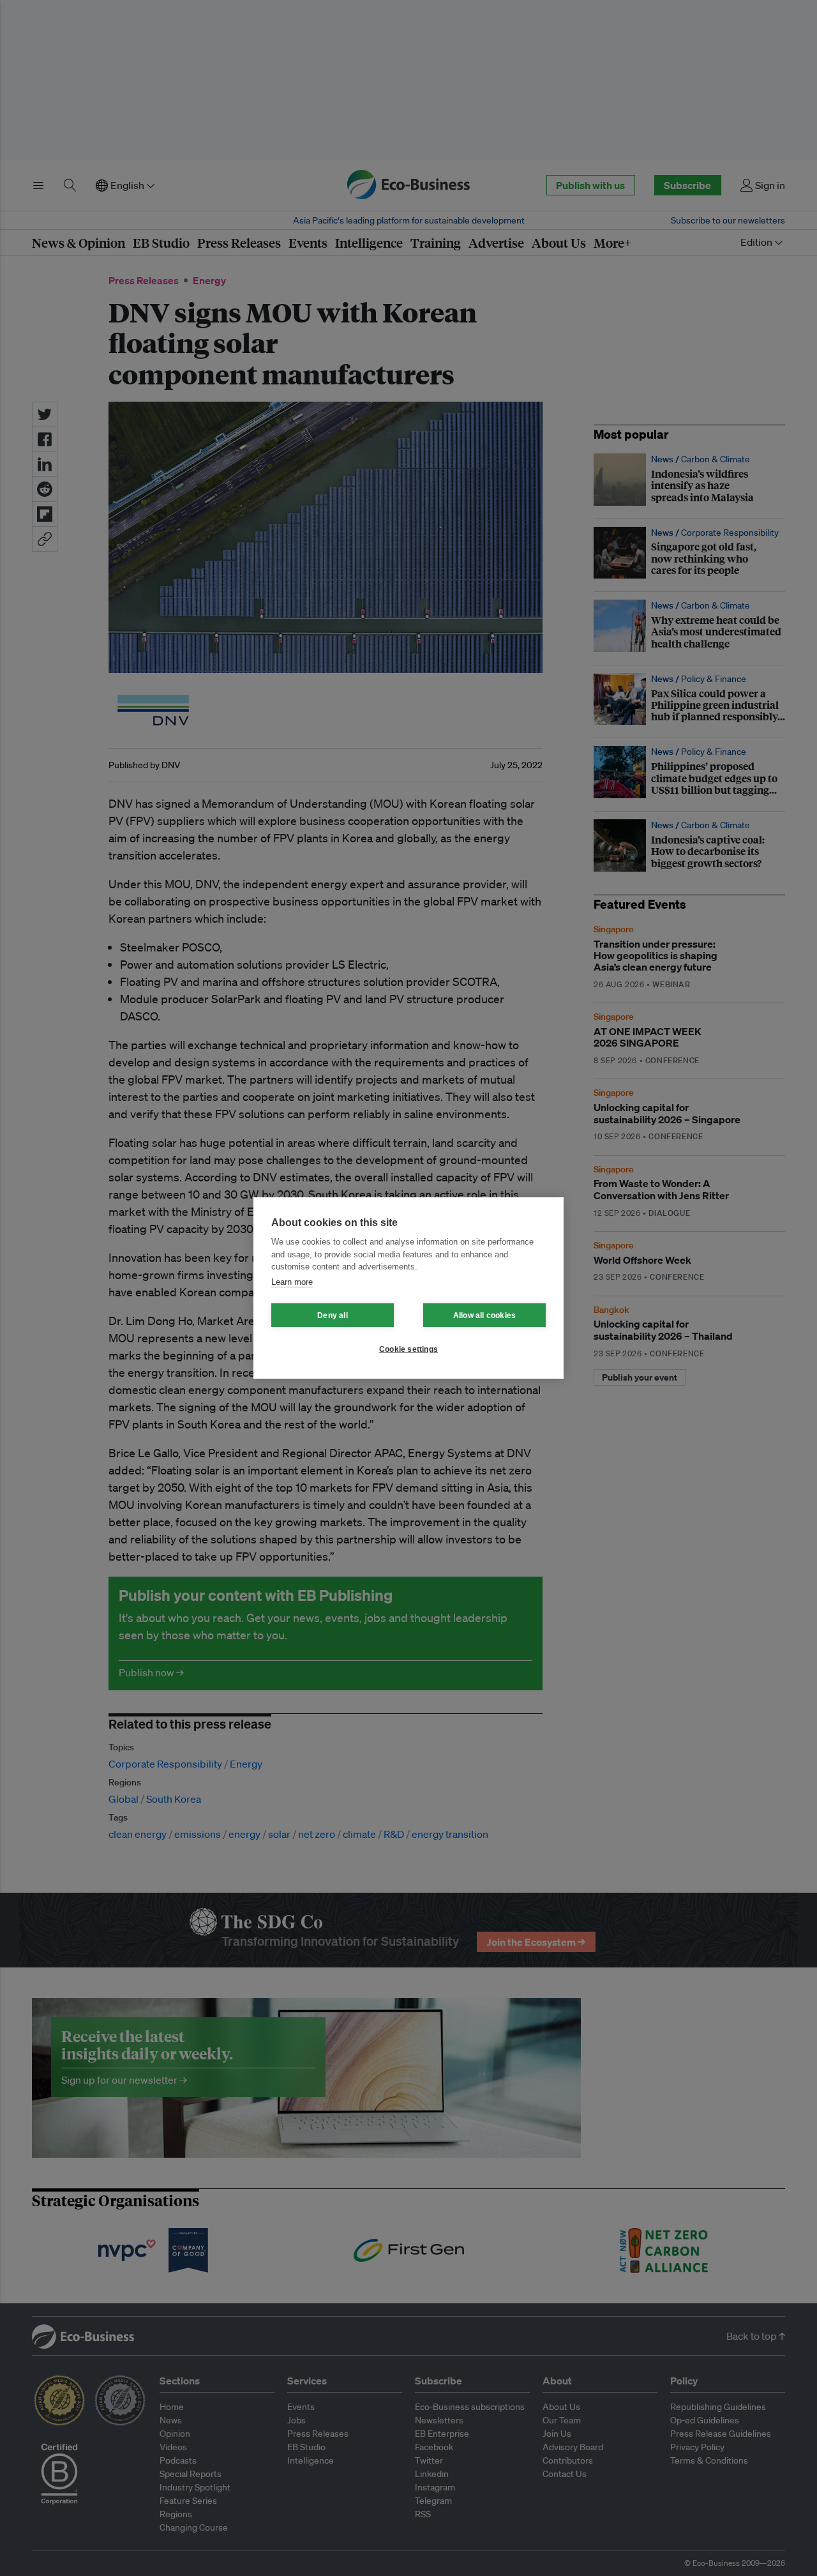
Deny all (333, 1315)
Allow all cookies (484, 1315)
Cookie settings (408, 1349)
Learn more (292, 1282)
